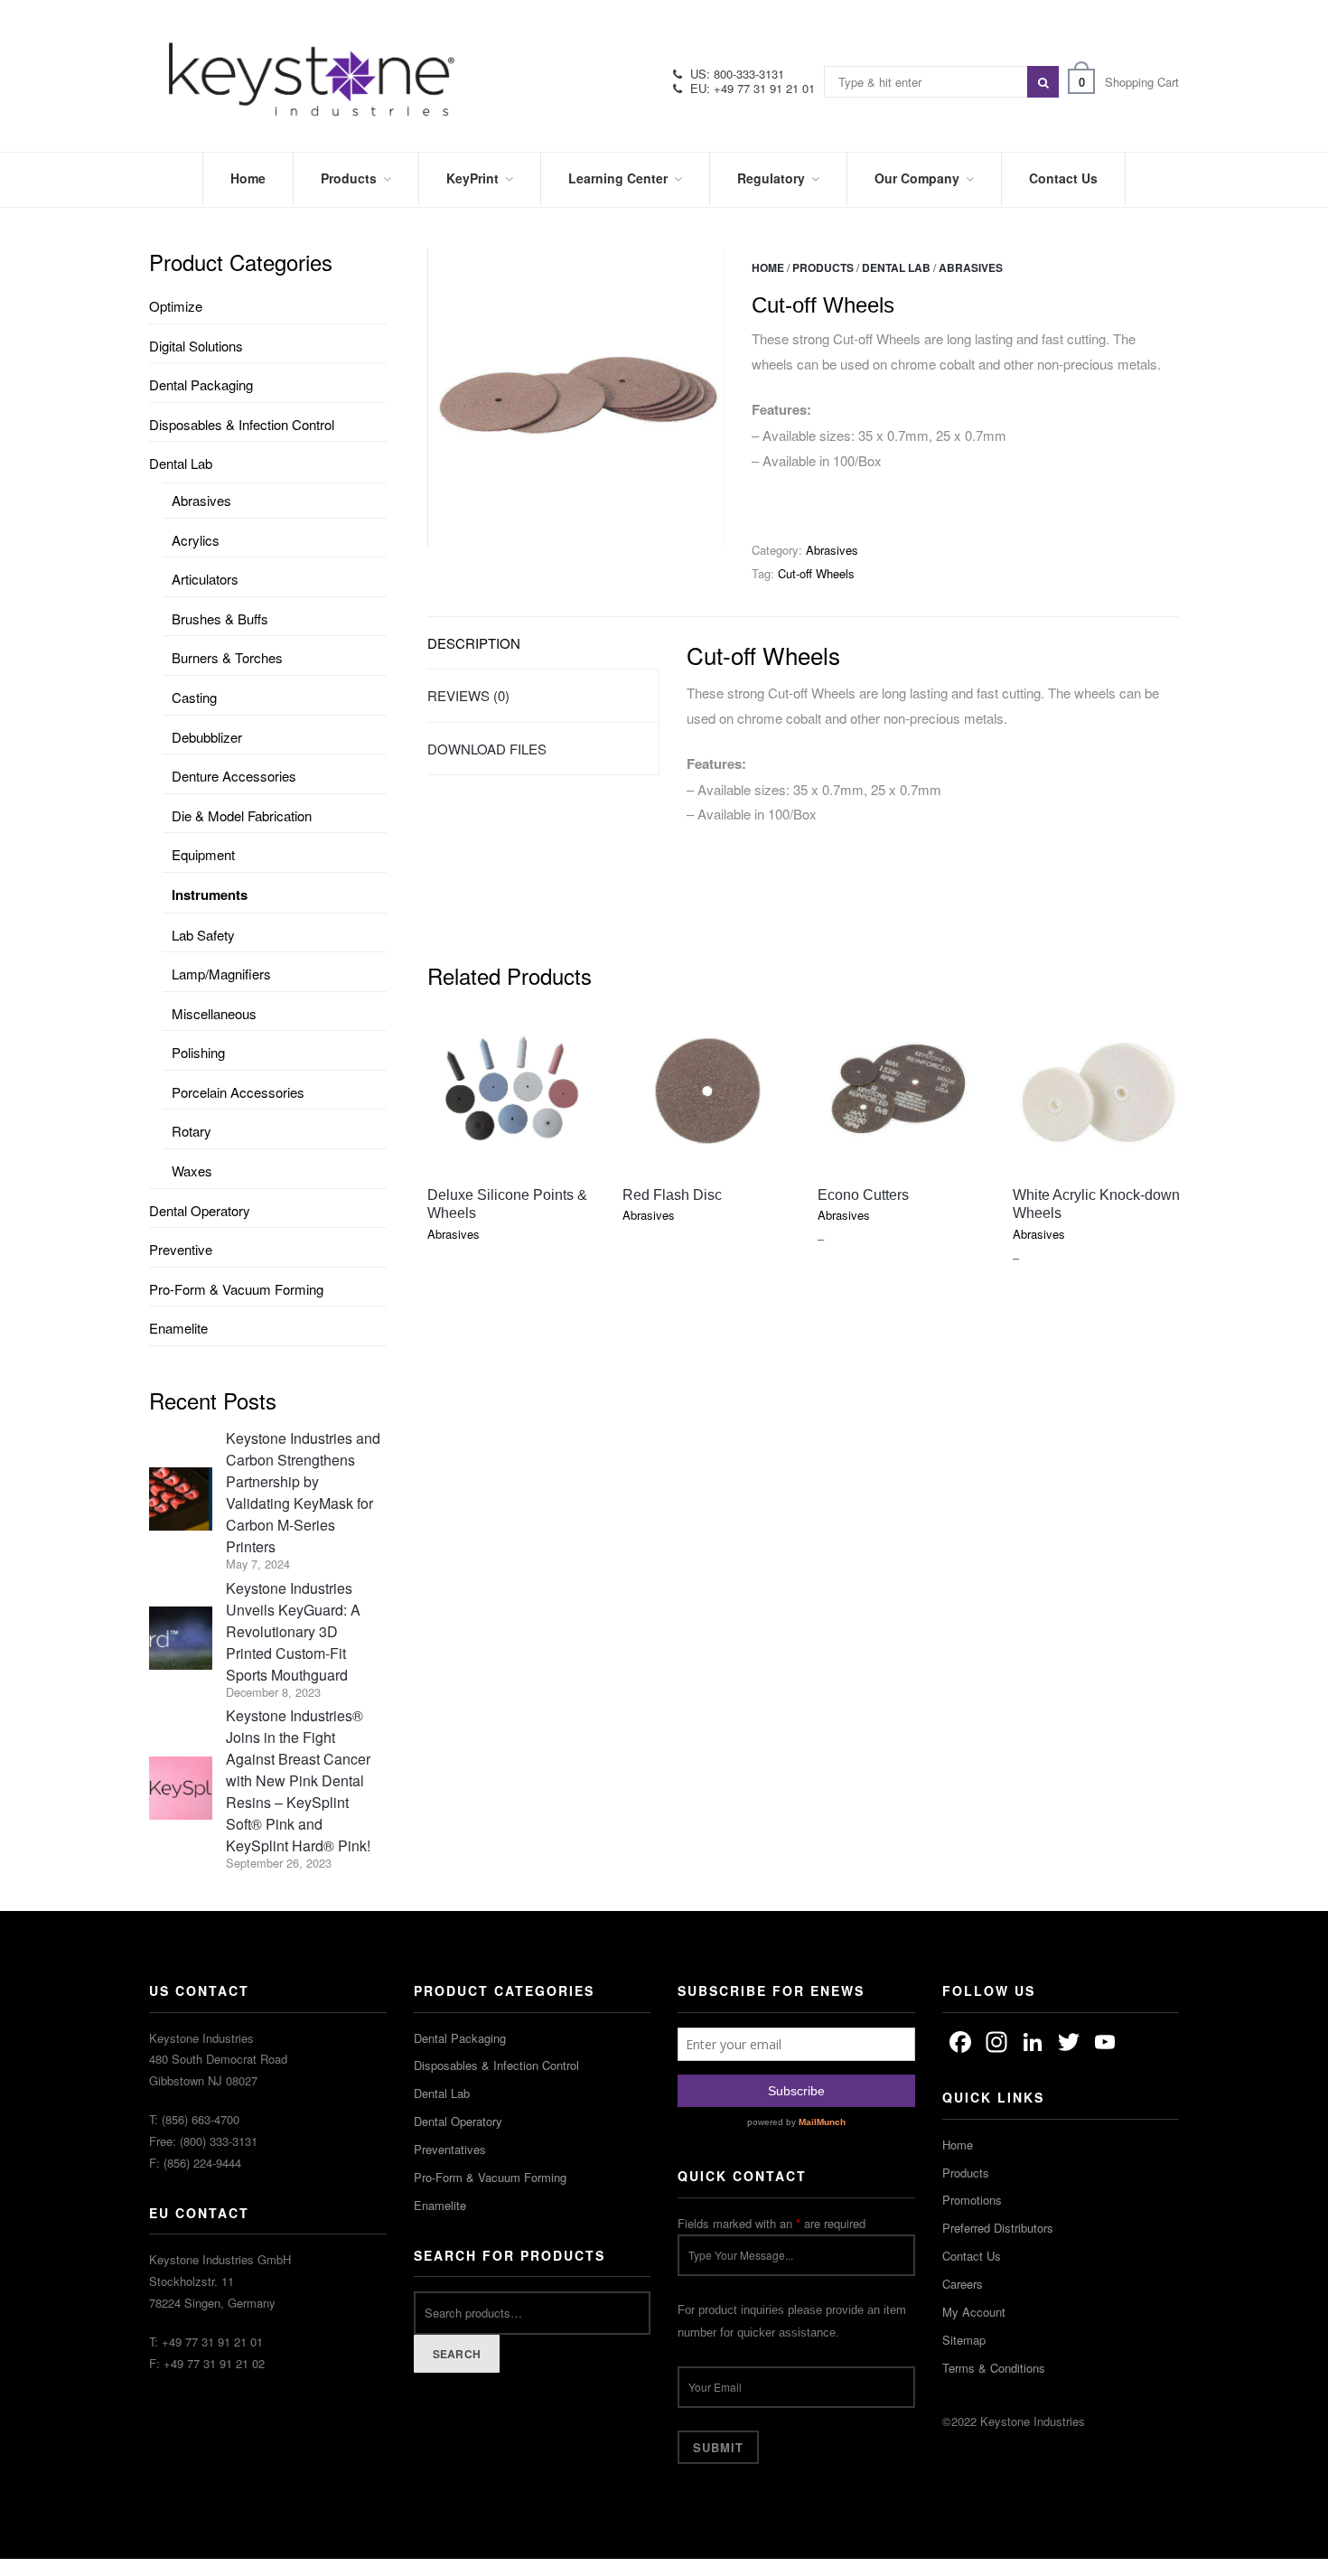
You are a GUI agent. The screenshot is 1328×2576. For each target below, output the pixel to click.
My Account (974, 2312)
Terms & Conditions (994, 2368)
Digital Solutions (196, 346)
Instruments (210, 895)
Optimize (176, 306)
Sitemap (964, 2340)
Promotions (972, 2200)
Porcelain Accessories (238, 1092)
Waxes (192, 1171)
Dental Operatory (200, 1210)
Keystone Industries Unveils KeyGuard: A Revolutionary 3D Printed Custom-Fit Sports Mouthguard (293, 1631)
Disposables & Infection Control (242, 424)
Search (457, 2354)
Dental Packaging (201, 384)
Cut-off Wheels (816, 573)
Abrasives (971, 267)
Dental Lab (896, 267)
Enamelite (178, 1328)
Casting (194, 697)
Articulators (205, 579)
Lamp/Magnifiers (221, 974)
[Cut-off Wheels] (576, 397)
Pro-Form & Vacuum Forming (236, 1289)
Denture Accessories (234, 776)
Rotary (192, 1131)
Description (474, 643)
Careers (963, 2284)
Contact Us (972, 2256)
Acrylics (196, 540)
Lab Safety (203, 935)
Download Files (487, 749)
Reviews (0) (468, 695)
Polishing (198, 1052)
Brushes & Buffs (220, 618)
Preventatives (450, 2149)
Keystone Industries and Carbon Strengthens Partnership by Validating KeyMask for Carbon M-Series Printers (303, 1492)
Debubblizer (207, 737)
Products (823, 267)
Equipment (203, 854)
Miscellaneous (214, 1013)
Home (768, 267)
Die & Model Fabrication (242, 815)
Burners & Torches (227, 657)
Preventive (181, 1249)
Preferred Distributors (998, 2228)
